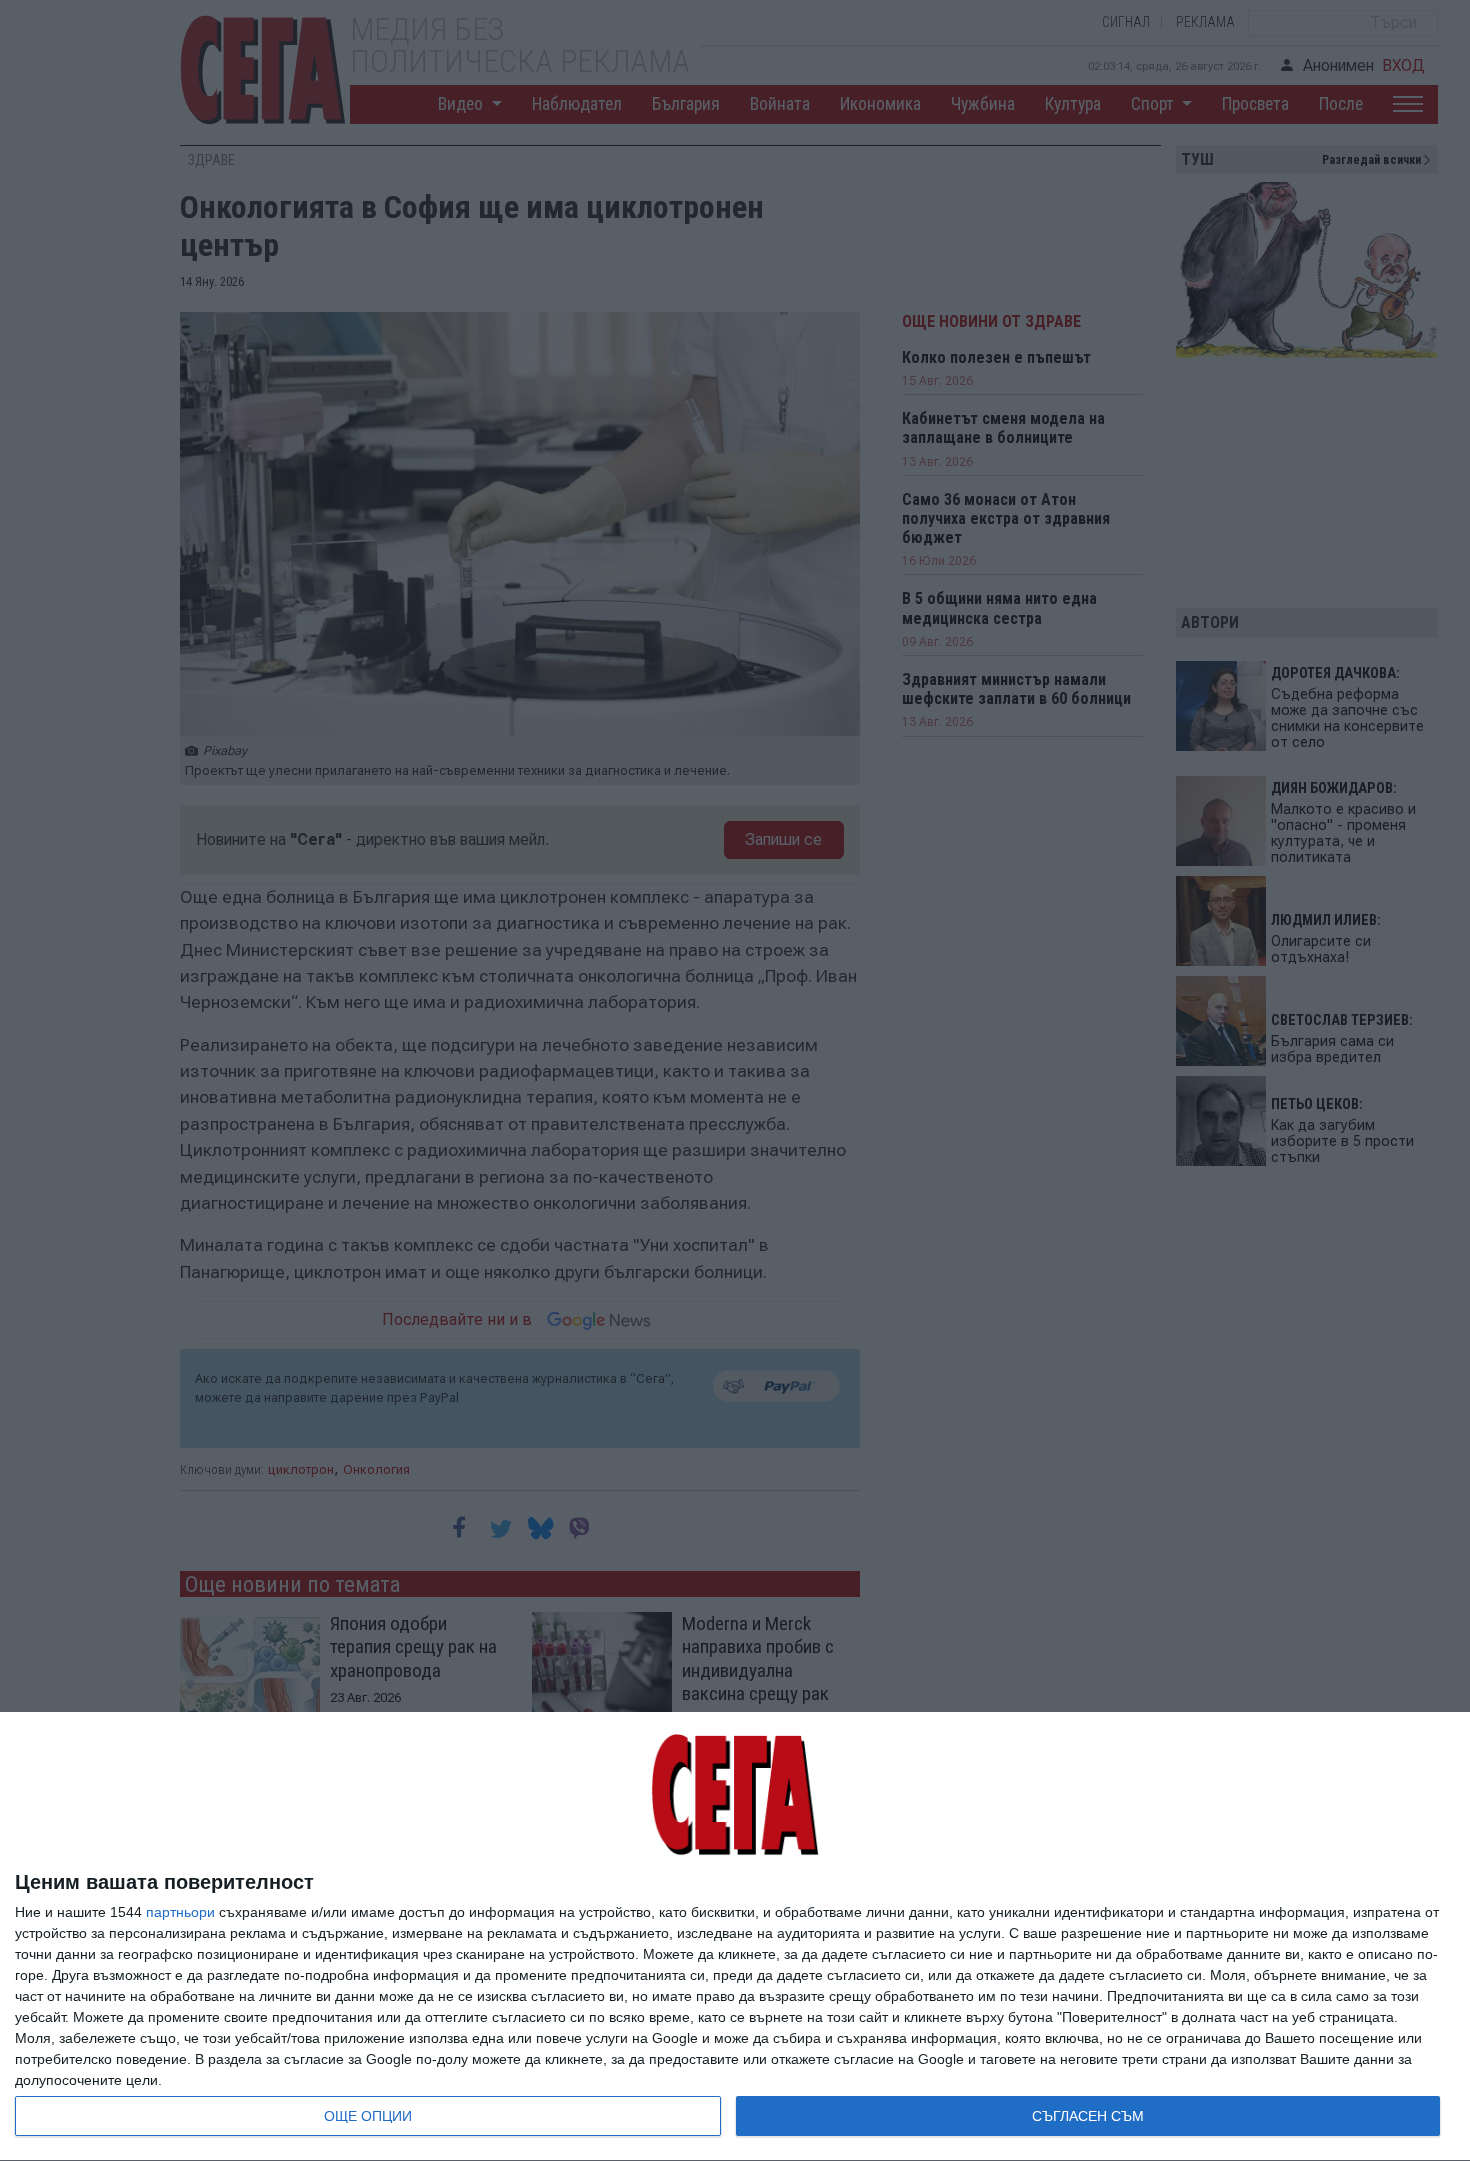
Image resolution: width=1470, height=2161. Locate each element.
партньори (180, 1912)
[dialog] (735, 1937)
